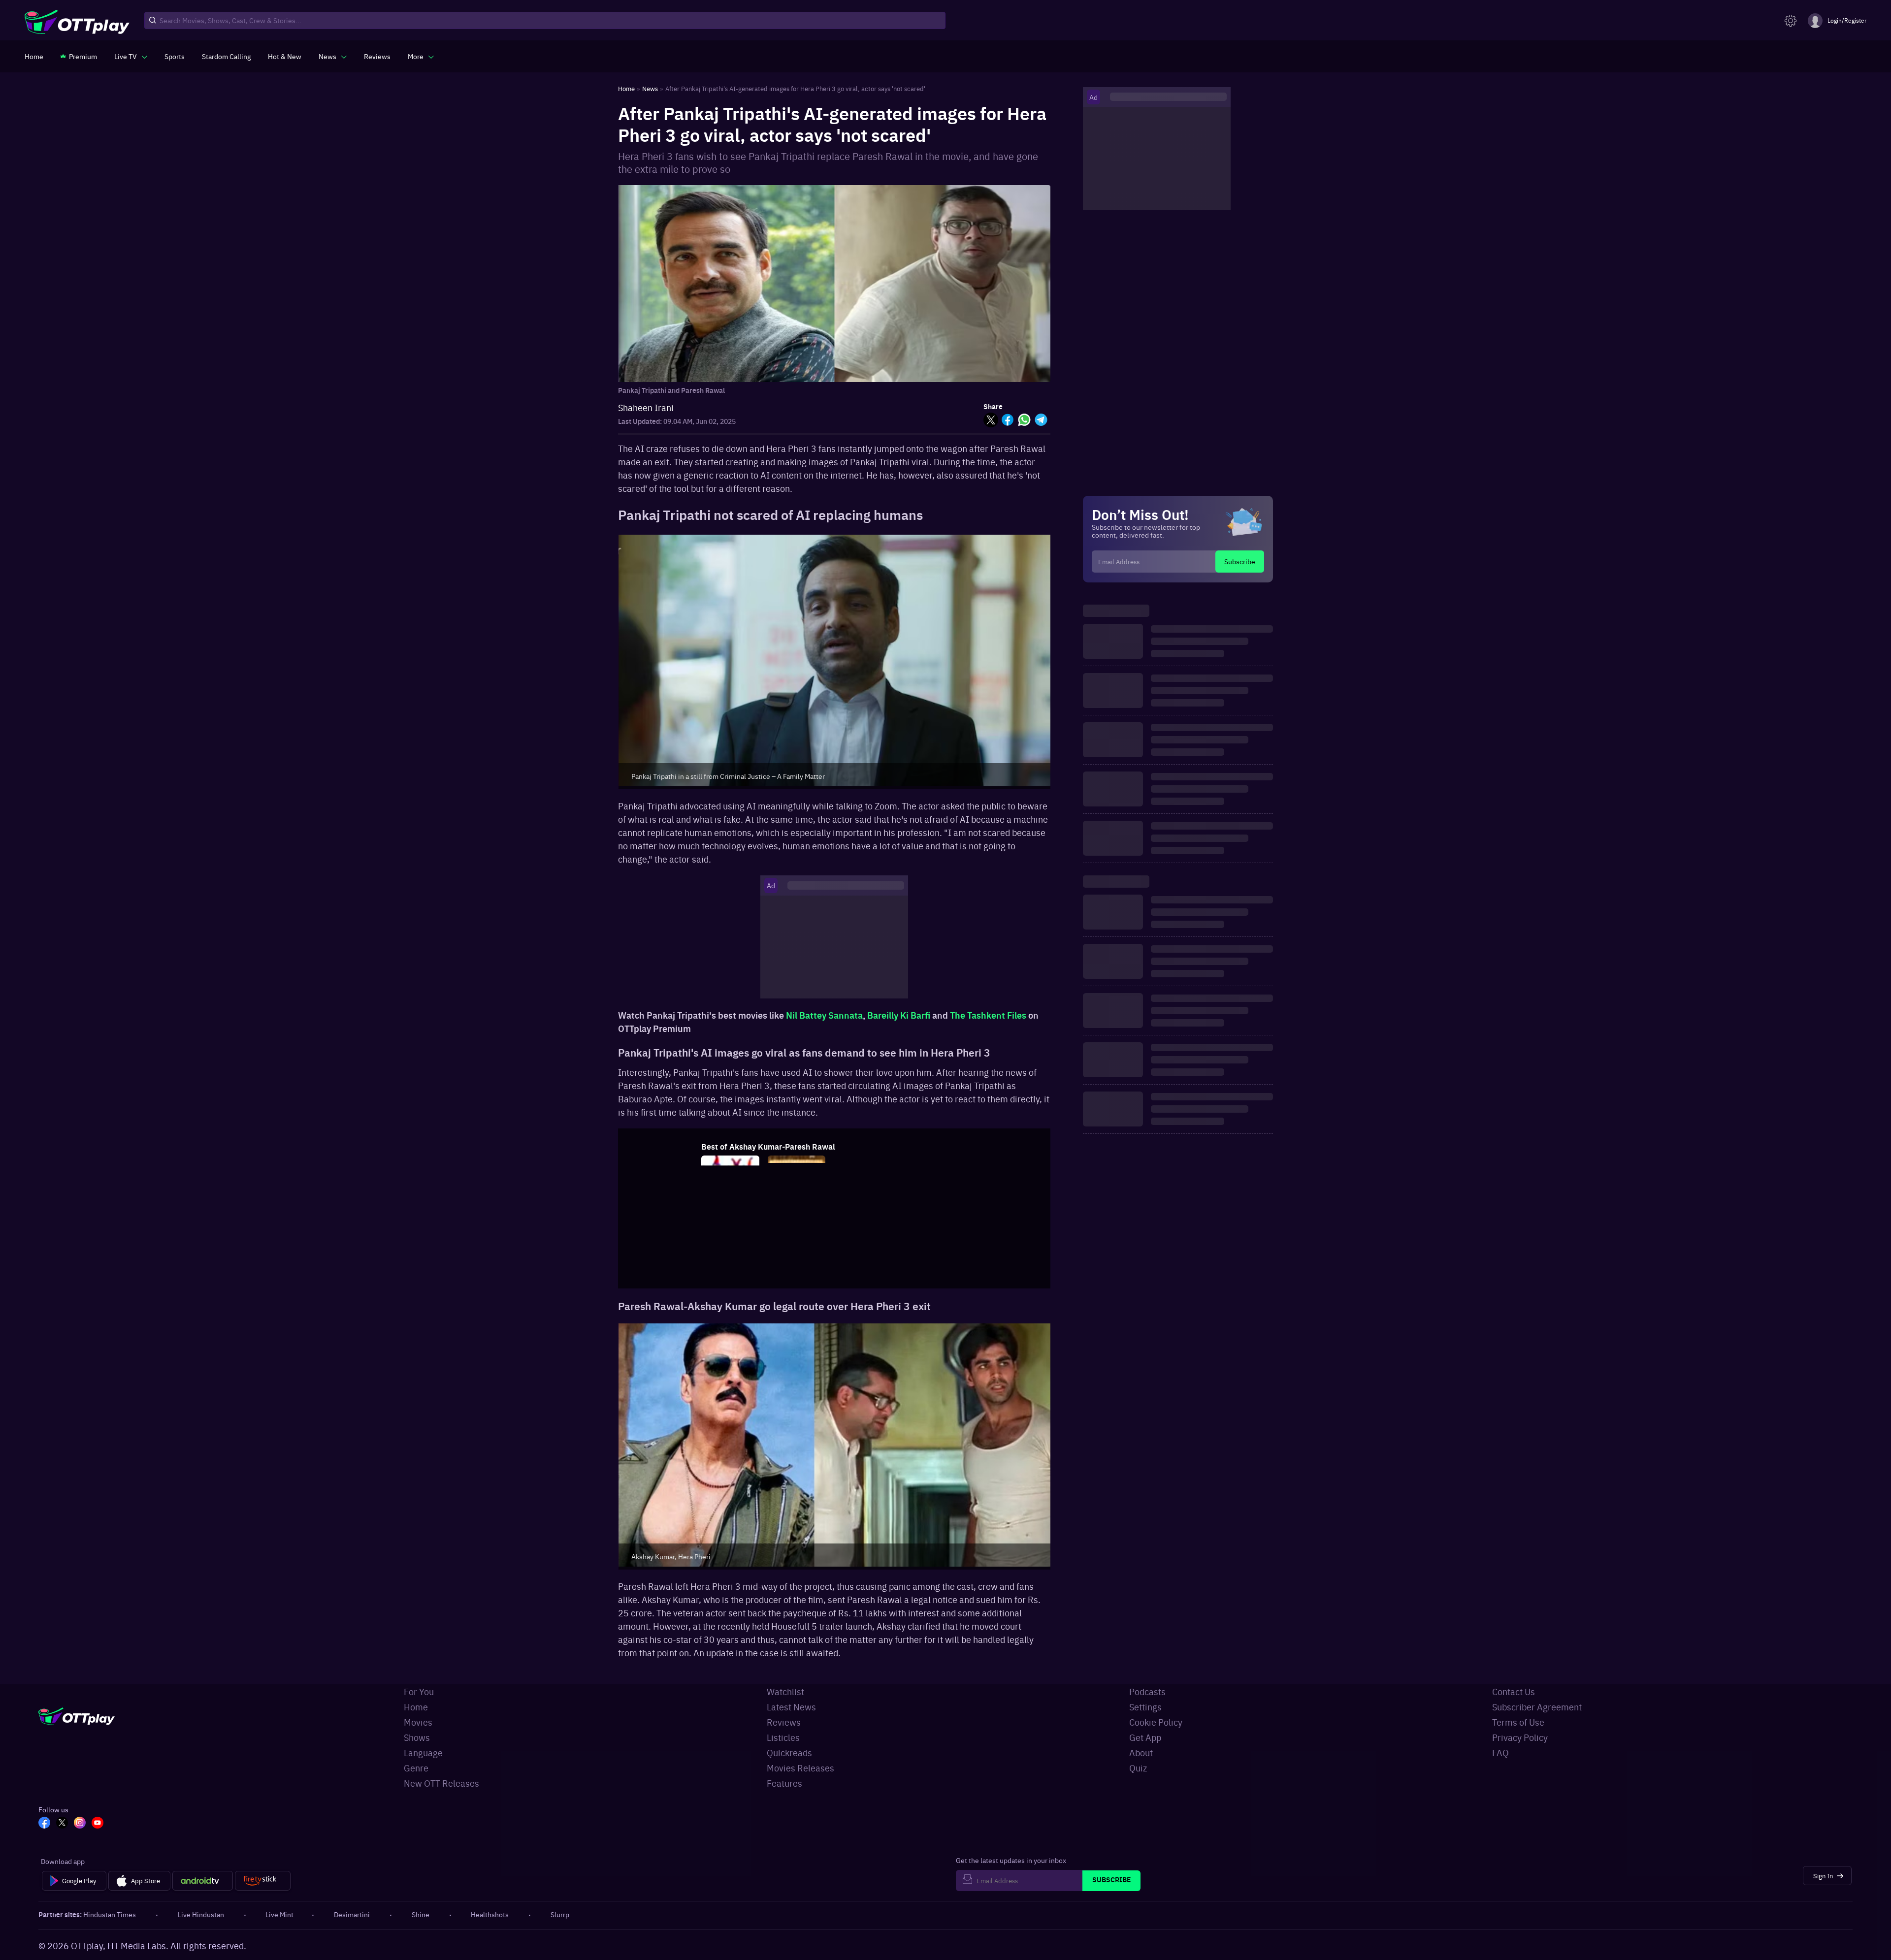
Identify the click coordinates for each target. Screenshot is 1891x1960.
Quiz (1138, 1768)
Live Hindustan (201, 1914)
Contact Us (1514, 1691)
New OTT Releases (441, 1783)
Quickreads (789, 1752)
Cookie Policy (1156, 1722)
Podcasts (1147, 1691)
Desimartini (352, 1914)
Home (416, 1707)
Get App (1145, 1737)
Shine (421, 1914)
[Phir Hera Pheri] (730, 1255)
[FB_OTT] (44, 1824)
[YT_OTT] (98, 1824)
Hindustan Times (110, 1914)
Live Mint (279, 1914)
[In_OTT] (80, 1824)
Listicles (783, 1737)
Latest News (791, 1707)
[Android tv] (203, 1881)
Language (423, 1752)
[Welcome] (797, 1255)
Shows (417, 1737)
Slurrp (560, 1914)
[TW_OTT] (62, 1824)
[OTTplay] (77, 21)
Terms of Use (1518, 1722)
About (1141, 1752)
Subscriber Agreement (1537, 1707)
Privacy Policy (1520, 1737)
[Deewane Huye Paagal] (929, 1255)
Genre (416, 1768)
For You (419, 1691)
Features (784, 1783)
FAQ (1500, 1752)
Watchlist (785, 1691)
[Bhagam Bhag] (863, 1255)
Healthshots (490, 1914)
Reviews (784, 1722)
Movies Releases (800, 1768)
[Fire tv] (263, 1881)
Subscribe (1240, 561)
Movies (418, 1722)
